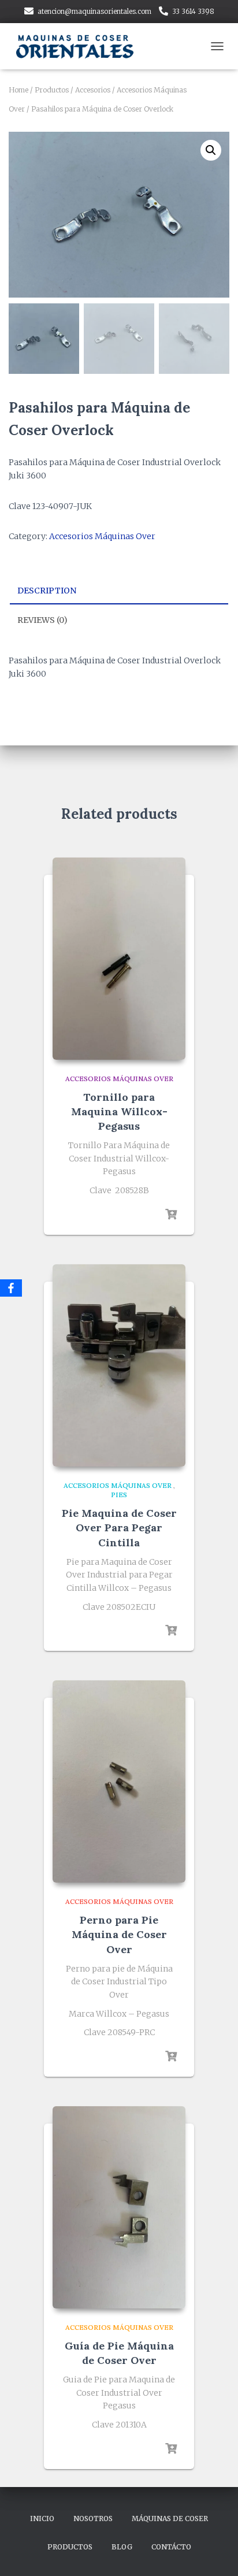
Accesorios (93, 90)
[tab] (119, 591)
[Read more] (171, 1215)
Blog (122, 2547)
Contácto (171, 2547)
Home (18, 90)
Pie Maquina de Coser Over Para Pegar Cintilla (119, 1528)
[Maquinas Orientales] (81, 46)
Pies (119, 1495)
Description (47, 591)
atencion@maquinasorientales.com (94, 11)
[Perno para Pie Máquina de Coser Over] (119, 1781)
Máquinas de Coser (170, 2519)
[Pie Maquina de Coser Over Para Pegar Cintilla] (119, 1365)
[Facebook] (11, 1288)
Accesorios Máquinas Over (102, 536)
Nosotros (93, 2519)
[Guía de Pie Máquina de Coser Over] (119, 2207)
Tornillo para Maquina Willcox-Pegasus (119, 1111)
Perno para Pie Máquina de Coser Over (119, 1934)
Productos (52, 90)
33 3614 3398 (193, 11)
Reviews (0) (42, 620)
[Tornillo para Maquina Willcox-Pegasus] (119, 959)
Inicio (42, 2519)
